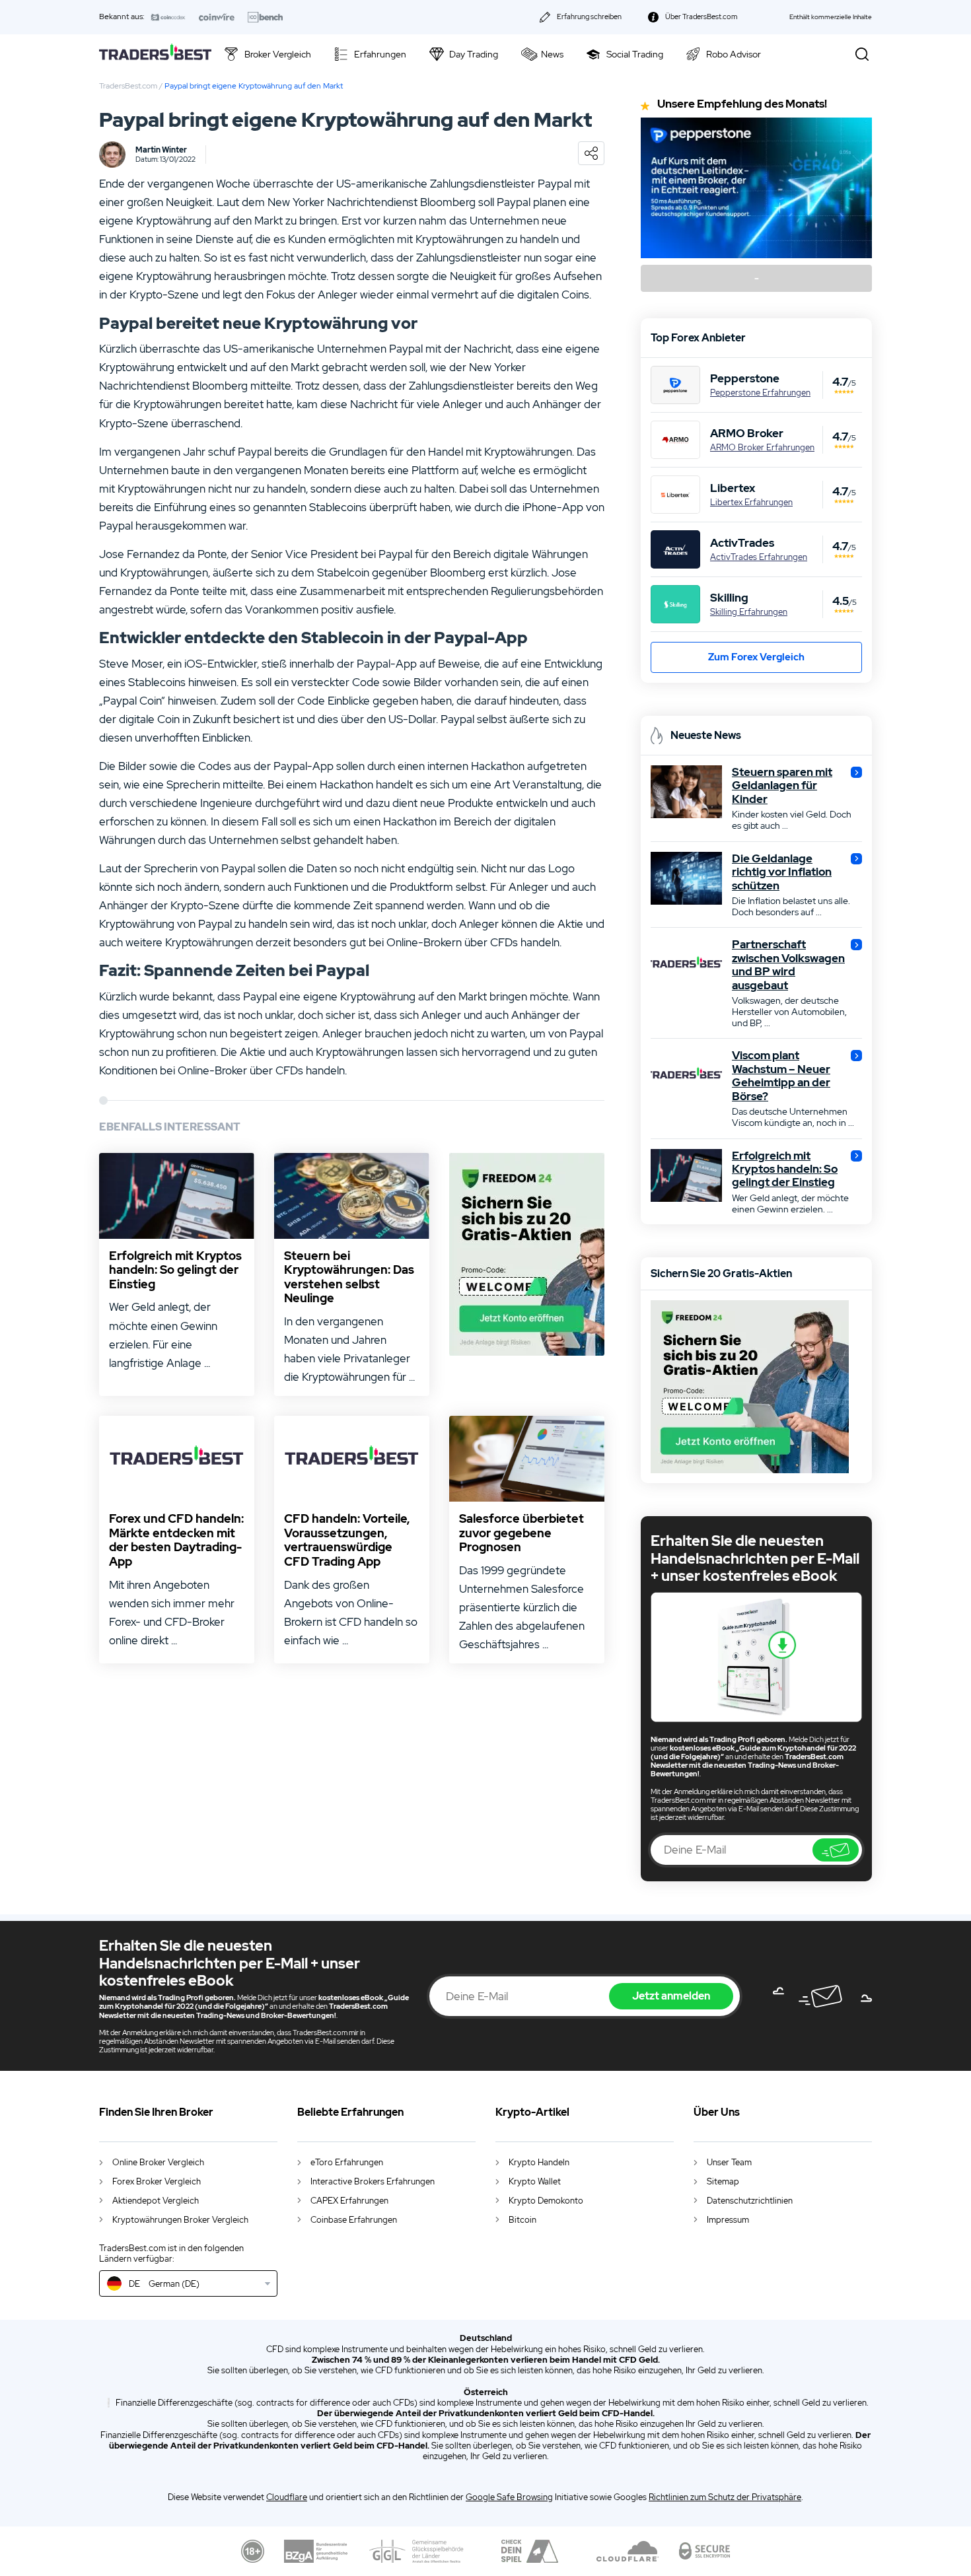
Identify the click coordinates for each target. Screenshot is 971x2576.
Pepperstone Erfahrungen (760, 393)
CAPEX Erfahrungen (349, 2201)
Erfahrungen (380, 54)
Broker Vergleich (278, 54)
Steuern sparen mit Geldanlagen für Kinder (782, 785)
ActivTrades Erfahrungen (759, 557)
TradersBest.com (128, 86)
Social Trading (635, 54)
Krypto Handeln (539, 2162)
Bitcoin (522, 2220)
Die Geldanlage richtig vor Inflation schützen (782, 872)
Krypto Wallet (535, 2181)
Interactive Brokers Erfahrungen (373, 2181)
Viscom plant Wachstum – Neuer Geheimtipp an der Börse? (781, 1076)
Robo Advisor (734, 54)
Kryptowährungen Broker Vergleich (180, 2220)
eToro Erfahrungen (347, 2162)
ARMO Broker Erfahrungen (762, 448)
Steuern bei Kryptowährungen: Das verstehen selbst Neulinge (349, 1277)
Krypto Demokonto (546, 2201)
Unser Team (729, 2162)
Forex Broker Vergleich (157, 2181)
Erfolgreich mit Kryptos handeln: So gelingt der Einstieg (175, 1270)
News (552, 54)
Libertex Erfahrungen (751, 503)
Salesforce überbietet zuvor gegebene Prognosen (521, 1533)
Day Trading (474, 54)
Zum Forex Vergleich (756, 657)
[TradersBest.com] (155, 54)
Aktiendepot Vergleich (156, 2201)
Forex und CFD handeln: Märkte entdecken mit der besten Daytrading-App (176, 1540)
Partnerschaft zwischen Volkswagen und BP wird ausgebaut (788, 965)
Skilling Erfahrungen (749, 612)
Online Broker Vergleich (158, 2162)
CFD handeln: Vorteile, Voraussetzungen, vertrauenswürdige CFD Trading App (347, 1540)
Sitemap (723, 2181)
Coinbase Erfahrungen (354, 2220)
